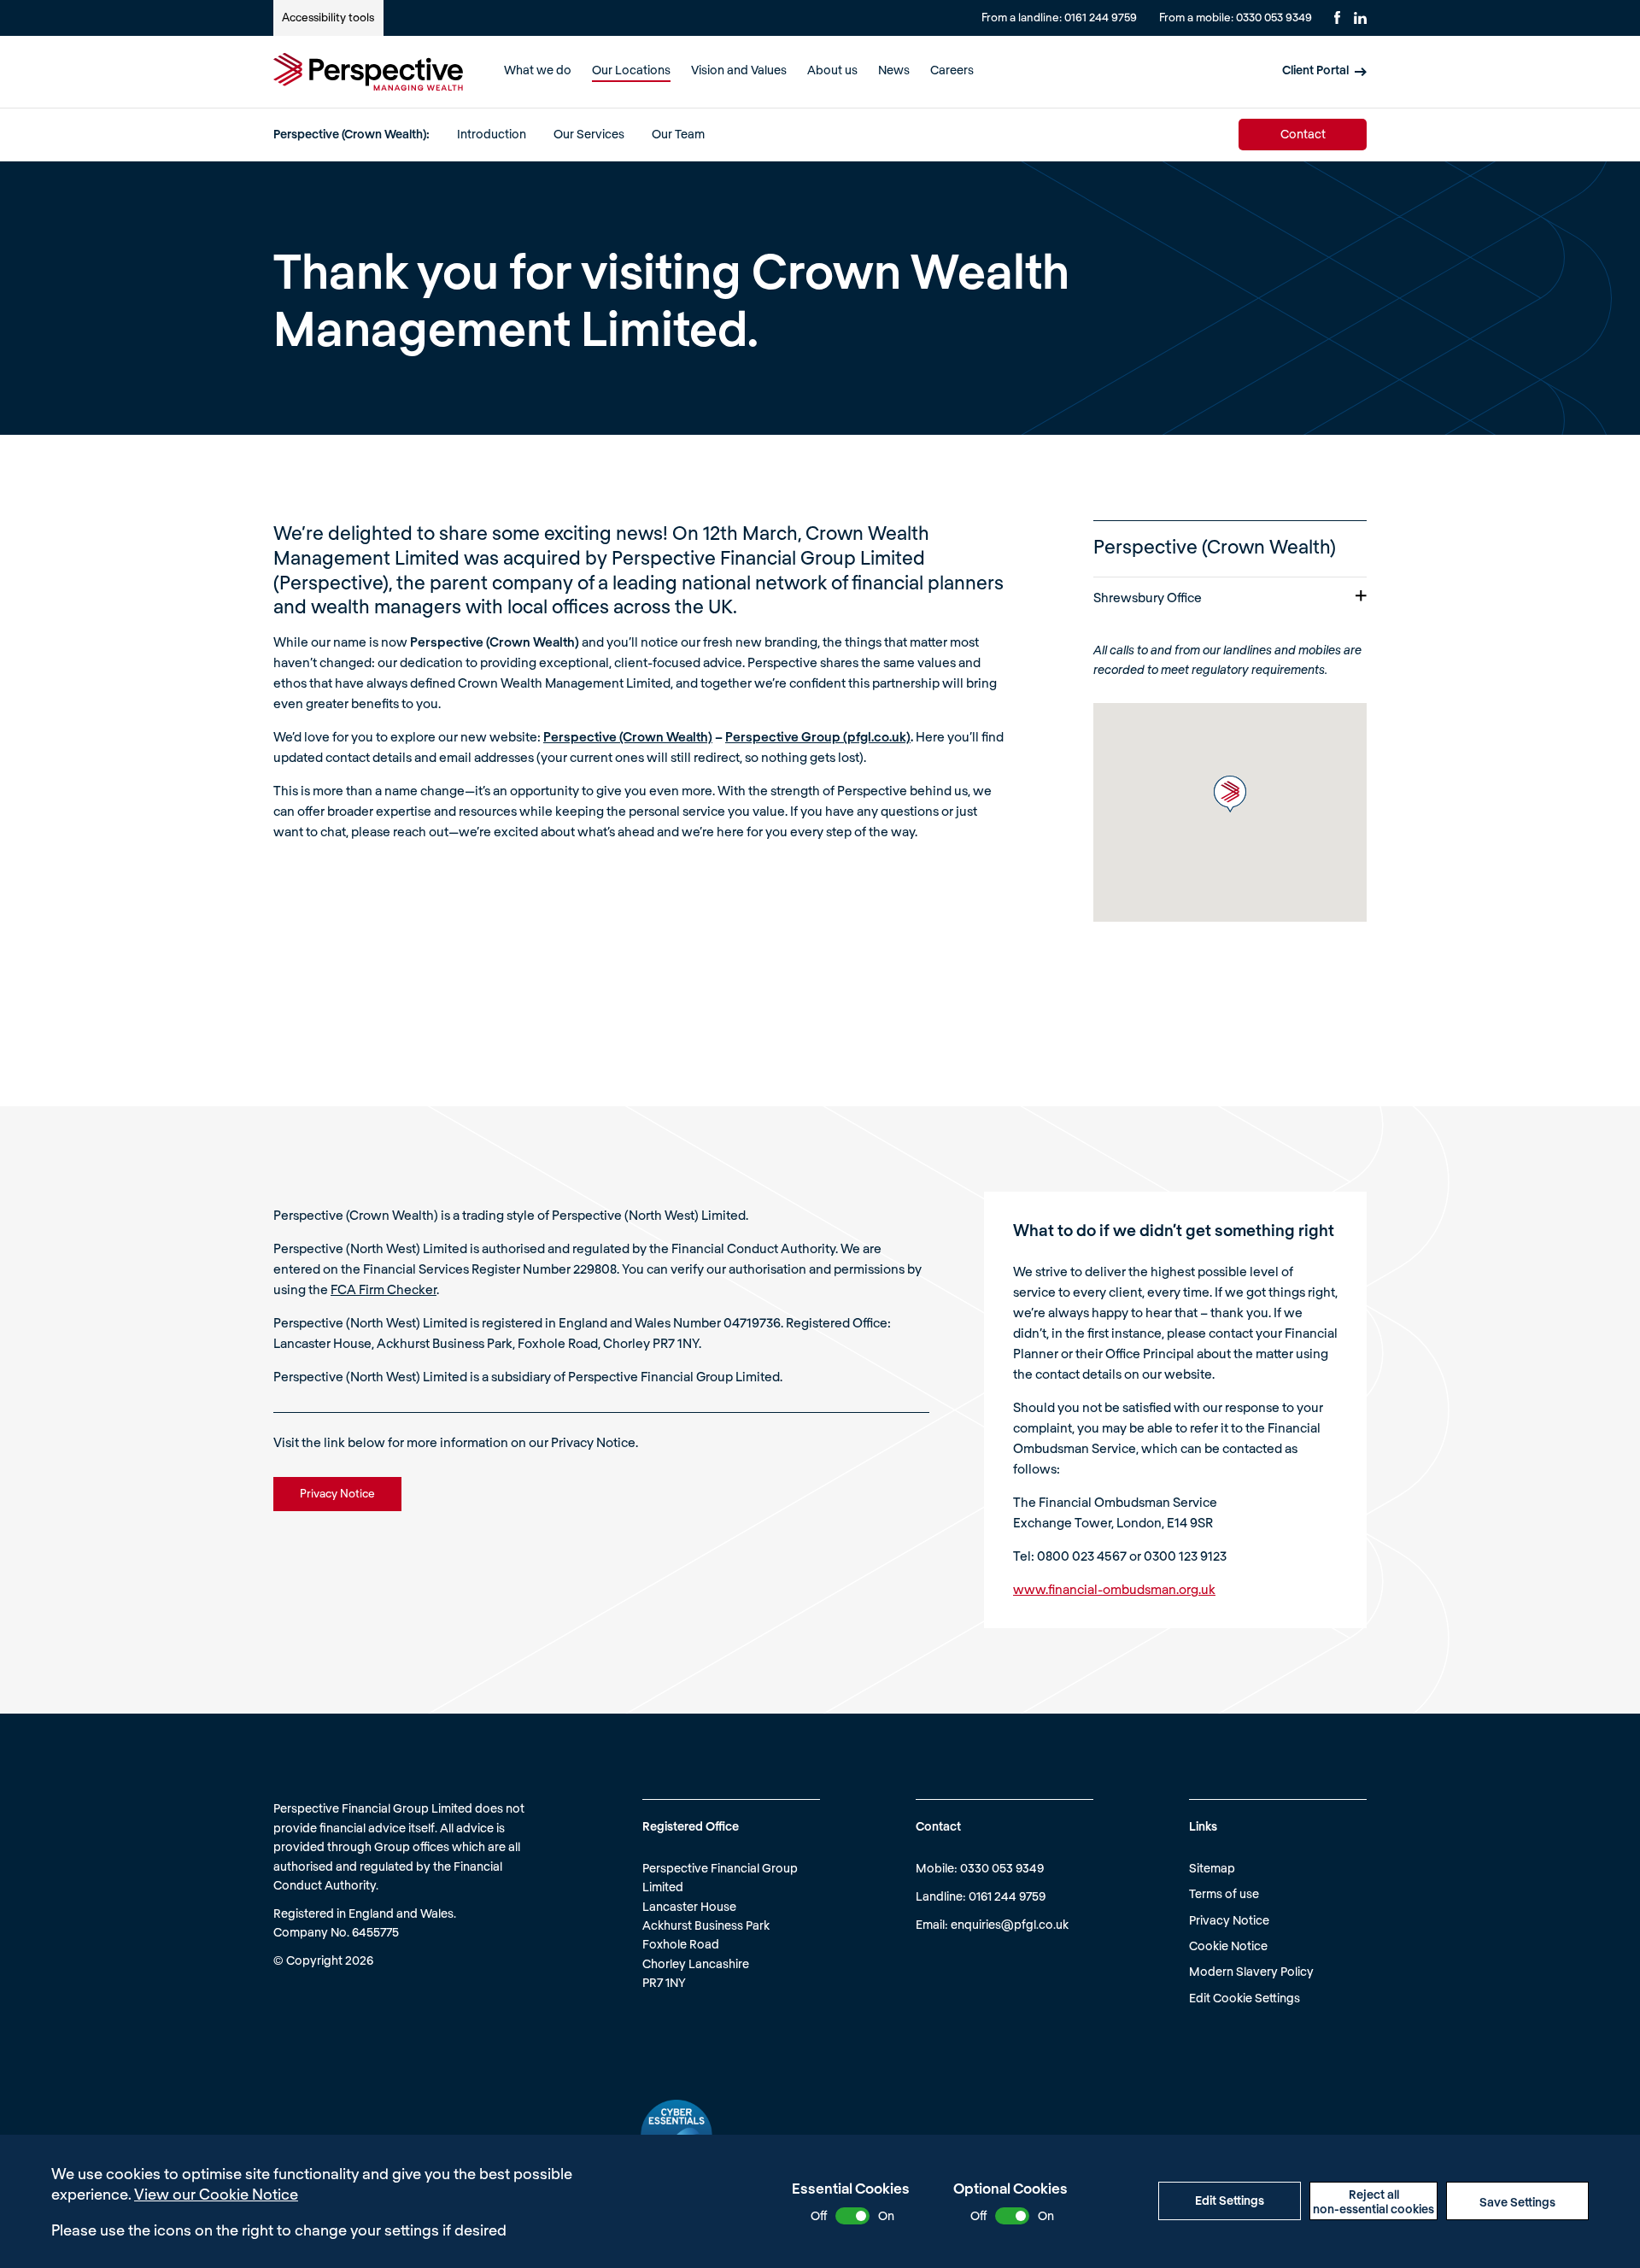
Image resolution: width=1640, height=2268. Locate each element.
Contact (1303, 134)
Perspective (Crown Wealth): (351, 134)
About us (832, 70)
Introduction (492, 134)
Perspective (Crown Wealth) (628, 736)
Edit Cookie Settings (1245, 1998)
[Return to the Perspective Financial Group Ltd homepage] (368, 72)
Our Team (678, 134)
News (894, 70)
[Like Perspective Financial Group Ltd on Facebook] (1337, 18)
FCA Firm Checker (384, 1289)
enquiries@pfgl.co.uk (1010, 1924)
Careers (952, 70)
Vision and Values (739, 70)
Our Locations (631, 70)
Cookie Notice (1228, 1946)
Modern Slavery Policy (1251, 1971)
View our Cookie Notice (216, 2194)
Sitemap (1212, 1868)
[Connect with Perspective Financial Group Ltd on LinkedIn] (1360, 18)
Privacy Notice (1229, 1920)
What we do (538, 70)
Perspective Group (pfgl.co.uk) (818, 736)
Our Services (589, 134)
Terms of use (1224, 1893)
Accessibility (328, 17)
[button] (1230, 794)
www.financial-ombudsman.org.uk (1114, 1589)
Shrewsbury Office (1148, 597)
